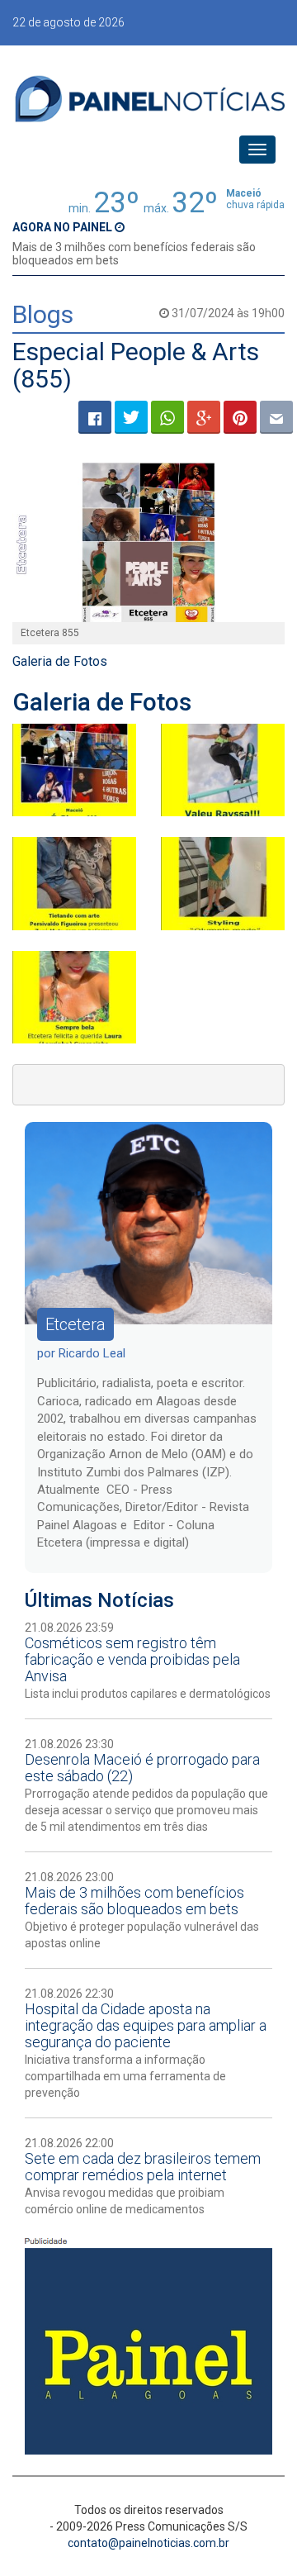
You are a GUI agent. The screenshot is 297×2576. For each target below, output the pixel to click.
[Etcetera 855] (148, 542)
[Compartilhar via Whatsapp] (167, 417)
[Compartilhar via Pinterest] (240, 417)
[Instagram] (223, 770)
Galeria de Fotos (60, 661)
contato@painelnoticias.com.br (148, 2543)
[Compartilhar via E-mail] (276, 417)
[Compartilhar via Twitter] (131, 417)
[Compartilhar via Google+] (204, 417)
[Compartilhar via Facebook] (95, 417)
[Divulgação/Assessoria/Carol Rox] (74, 770)
